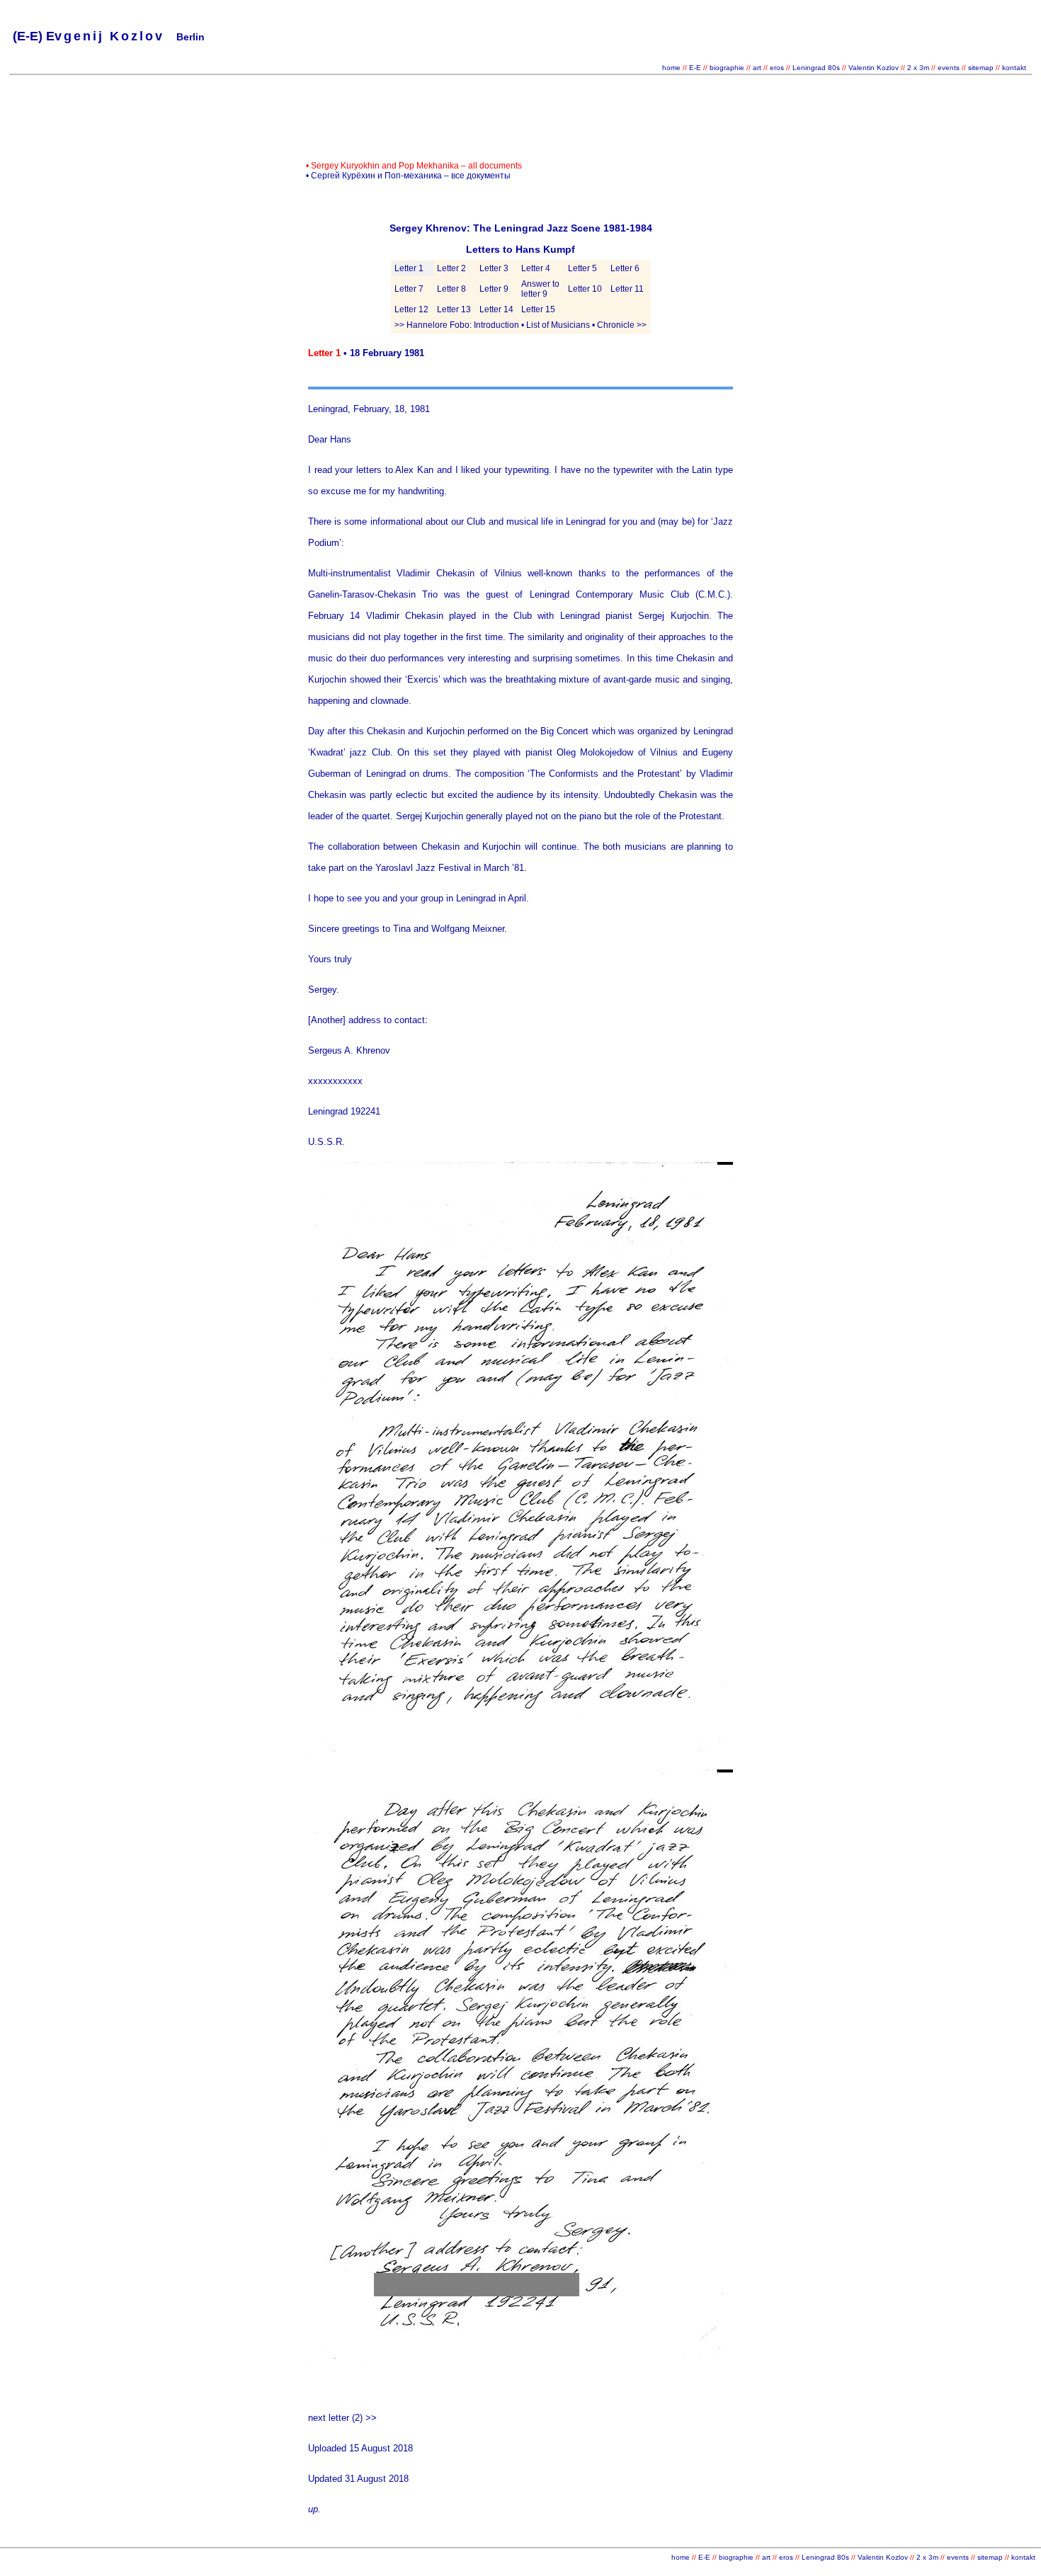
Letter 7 (409, 289)
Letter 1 (409, 268)
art (757, 68)
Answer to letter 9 (540, 289)
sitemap (981, 68)
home (671, 68)
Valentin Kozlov (875, 68)
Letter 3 (494, 268)
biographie (728, 68)
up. (314, 2509)
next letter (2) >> (342, 2418)
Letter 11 (627, 289)
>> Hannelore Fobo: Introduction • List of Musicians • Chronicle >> (520, 325)
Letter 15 (538, 309)
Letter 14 (496, 309)
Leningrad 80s (816, 68)
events (949, 68)
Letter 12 (411, 309)
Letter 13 (454, 309)
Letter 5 (582, 268)
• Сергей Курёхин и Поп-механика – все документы (408, 176)
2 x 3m (917, 68)
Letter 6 (625, 268)
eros (777, 68)
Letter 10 (585, 289)
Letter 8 (451, 289)
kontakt (1014, 68)
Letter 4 (536, 268)
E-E (695, 68)
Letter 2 (451, 268)
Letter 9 (494, 289)
